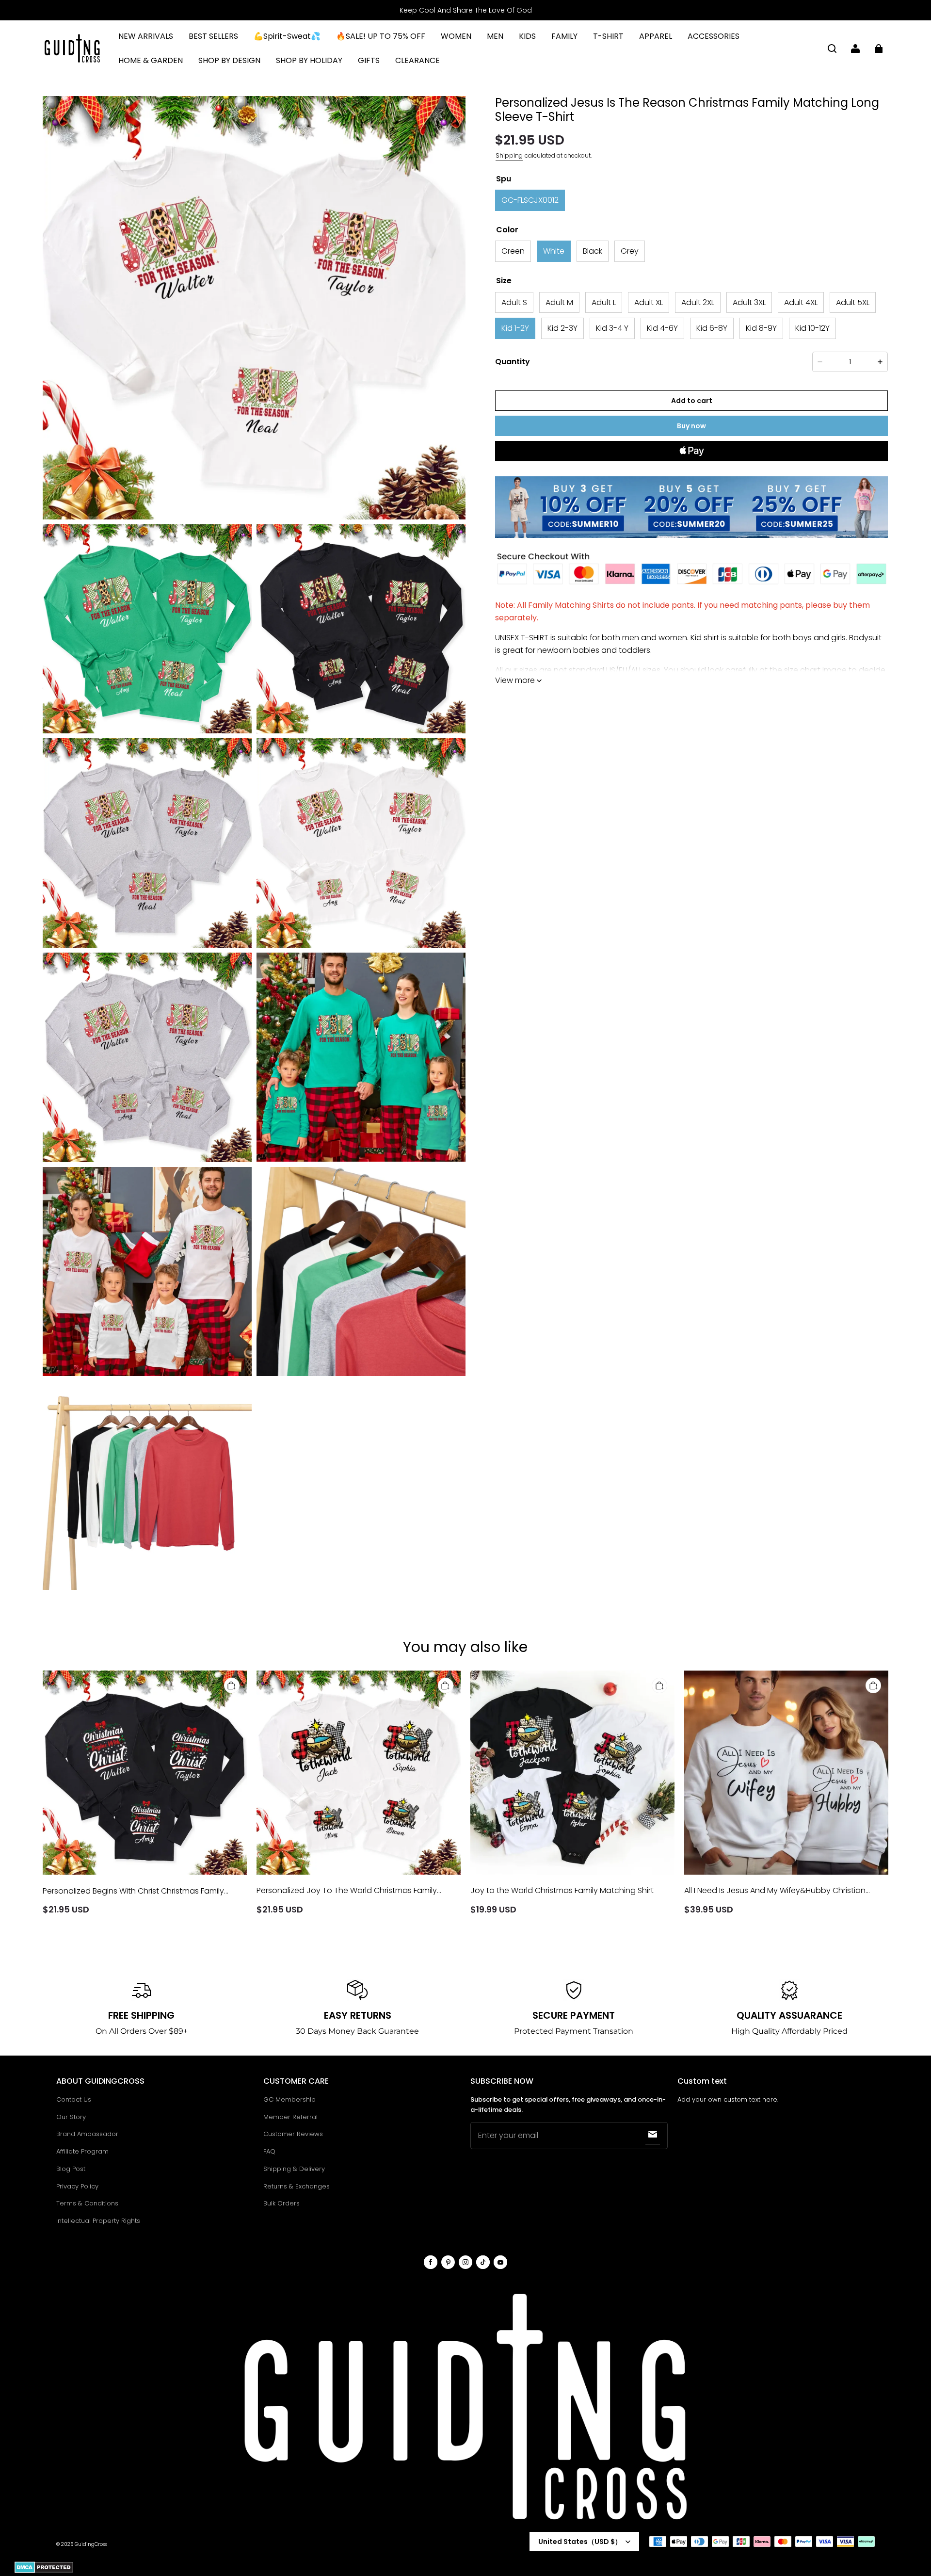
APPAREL (656, 36)
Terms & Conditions (87, 2203)
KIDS (527, 36)
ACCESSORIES (714, 36)
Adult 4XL (801, 302)
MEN (495, 36)
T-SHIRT (608, 36)
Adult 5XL (853, 302)
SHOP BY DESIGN (229, 60)
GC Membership (289, 2099)
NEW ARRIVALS (146, 36)
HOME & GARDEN (151, 60)
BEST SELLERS (213, 36)
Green (513, 251)
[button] (832, 49)
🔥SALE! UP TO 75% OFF (381, 36)
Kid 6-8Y (712, 328)
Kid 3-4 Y (612, 328)
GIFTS (369, 60)
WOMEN (456, 36)
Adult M (559, 302)
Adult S (514, 302)
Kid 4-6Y (662, 328)
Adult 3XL (749, 302)
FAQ (269, 2151)
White (554, 251)
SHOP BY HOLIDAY (309, 60)
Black (593, 251)
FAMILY (564, 36)
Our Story (71, 2117)
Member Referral (290, 2117)
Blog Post (71, 2169)
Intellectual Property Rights (98, 2221)
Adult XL (649, 302)
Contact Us (74, 2099)
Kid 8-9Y (761, 328)
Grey (630, 251)
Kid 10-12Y (812, 328)
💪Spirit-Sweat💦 (287, 36)
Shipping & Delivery (294, 2169)
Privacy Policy (77, 2186)
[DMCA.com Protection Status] (44, 2571)
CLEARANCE (417, 60)
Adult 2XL (698, 302)
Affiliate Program (82, 2151)
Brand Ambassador (87, 2134)
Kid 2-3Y (562, 328)
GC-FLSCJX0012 (530, 200)
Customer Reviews (293, 2134)
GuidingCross (91, 2544)
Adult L (604, 302)
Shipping (509, 155)
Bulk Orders (281, 2203)
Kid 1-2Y (515, 328)
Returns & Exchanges (297, 2186)
